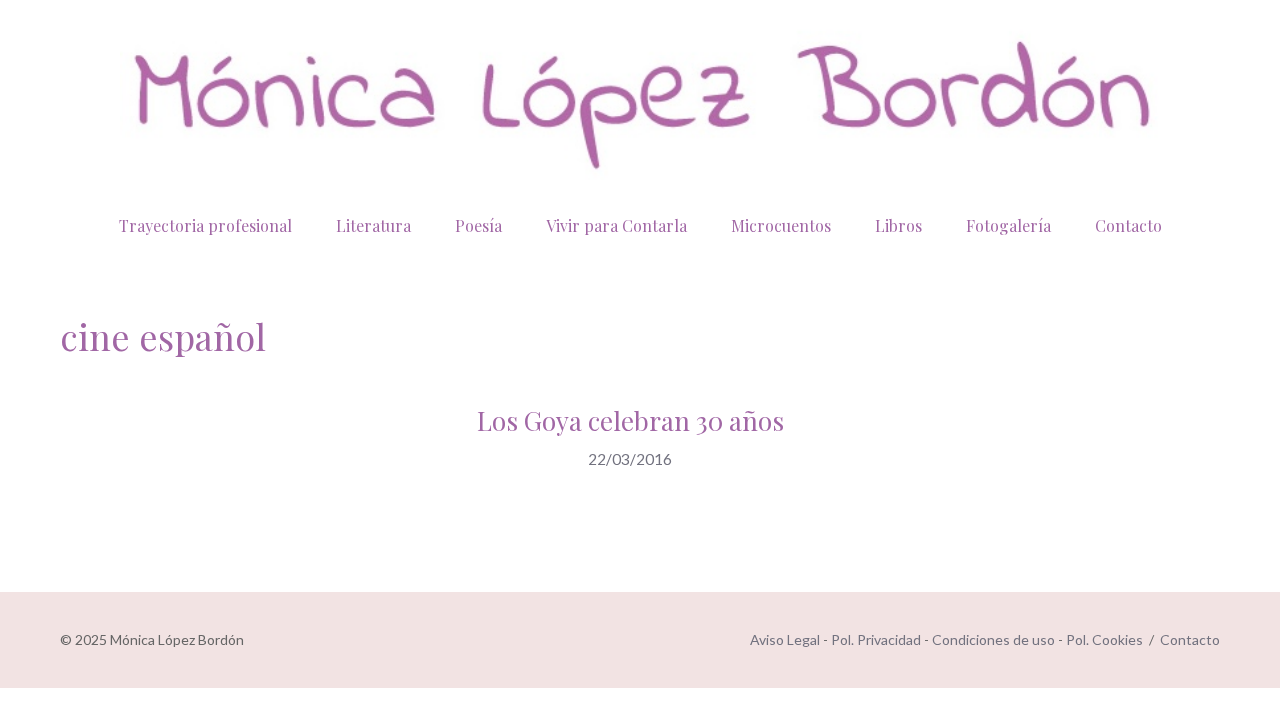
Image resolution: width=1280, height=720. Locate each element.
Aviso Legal (785, 639)
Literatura (373, 225)
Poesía (478, 225)
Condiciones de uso (993, 639)
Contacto (1128, 225)
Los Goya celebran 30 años (630, 420)
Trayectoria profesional (205, 225)
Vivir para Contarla (616, 225)
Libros (898, 225)
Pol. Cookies (1104, 639)
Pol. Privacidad (876, 639)
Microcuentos (781, 225)
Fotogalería (1008, 225)
